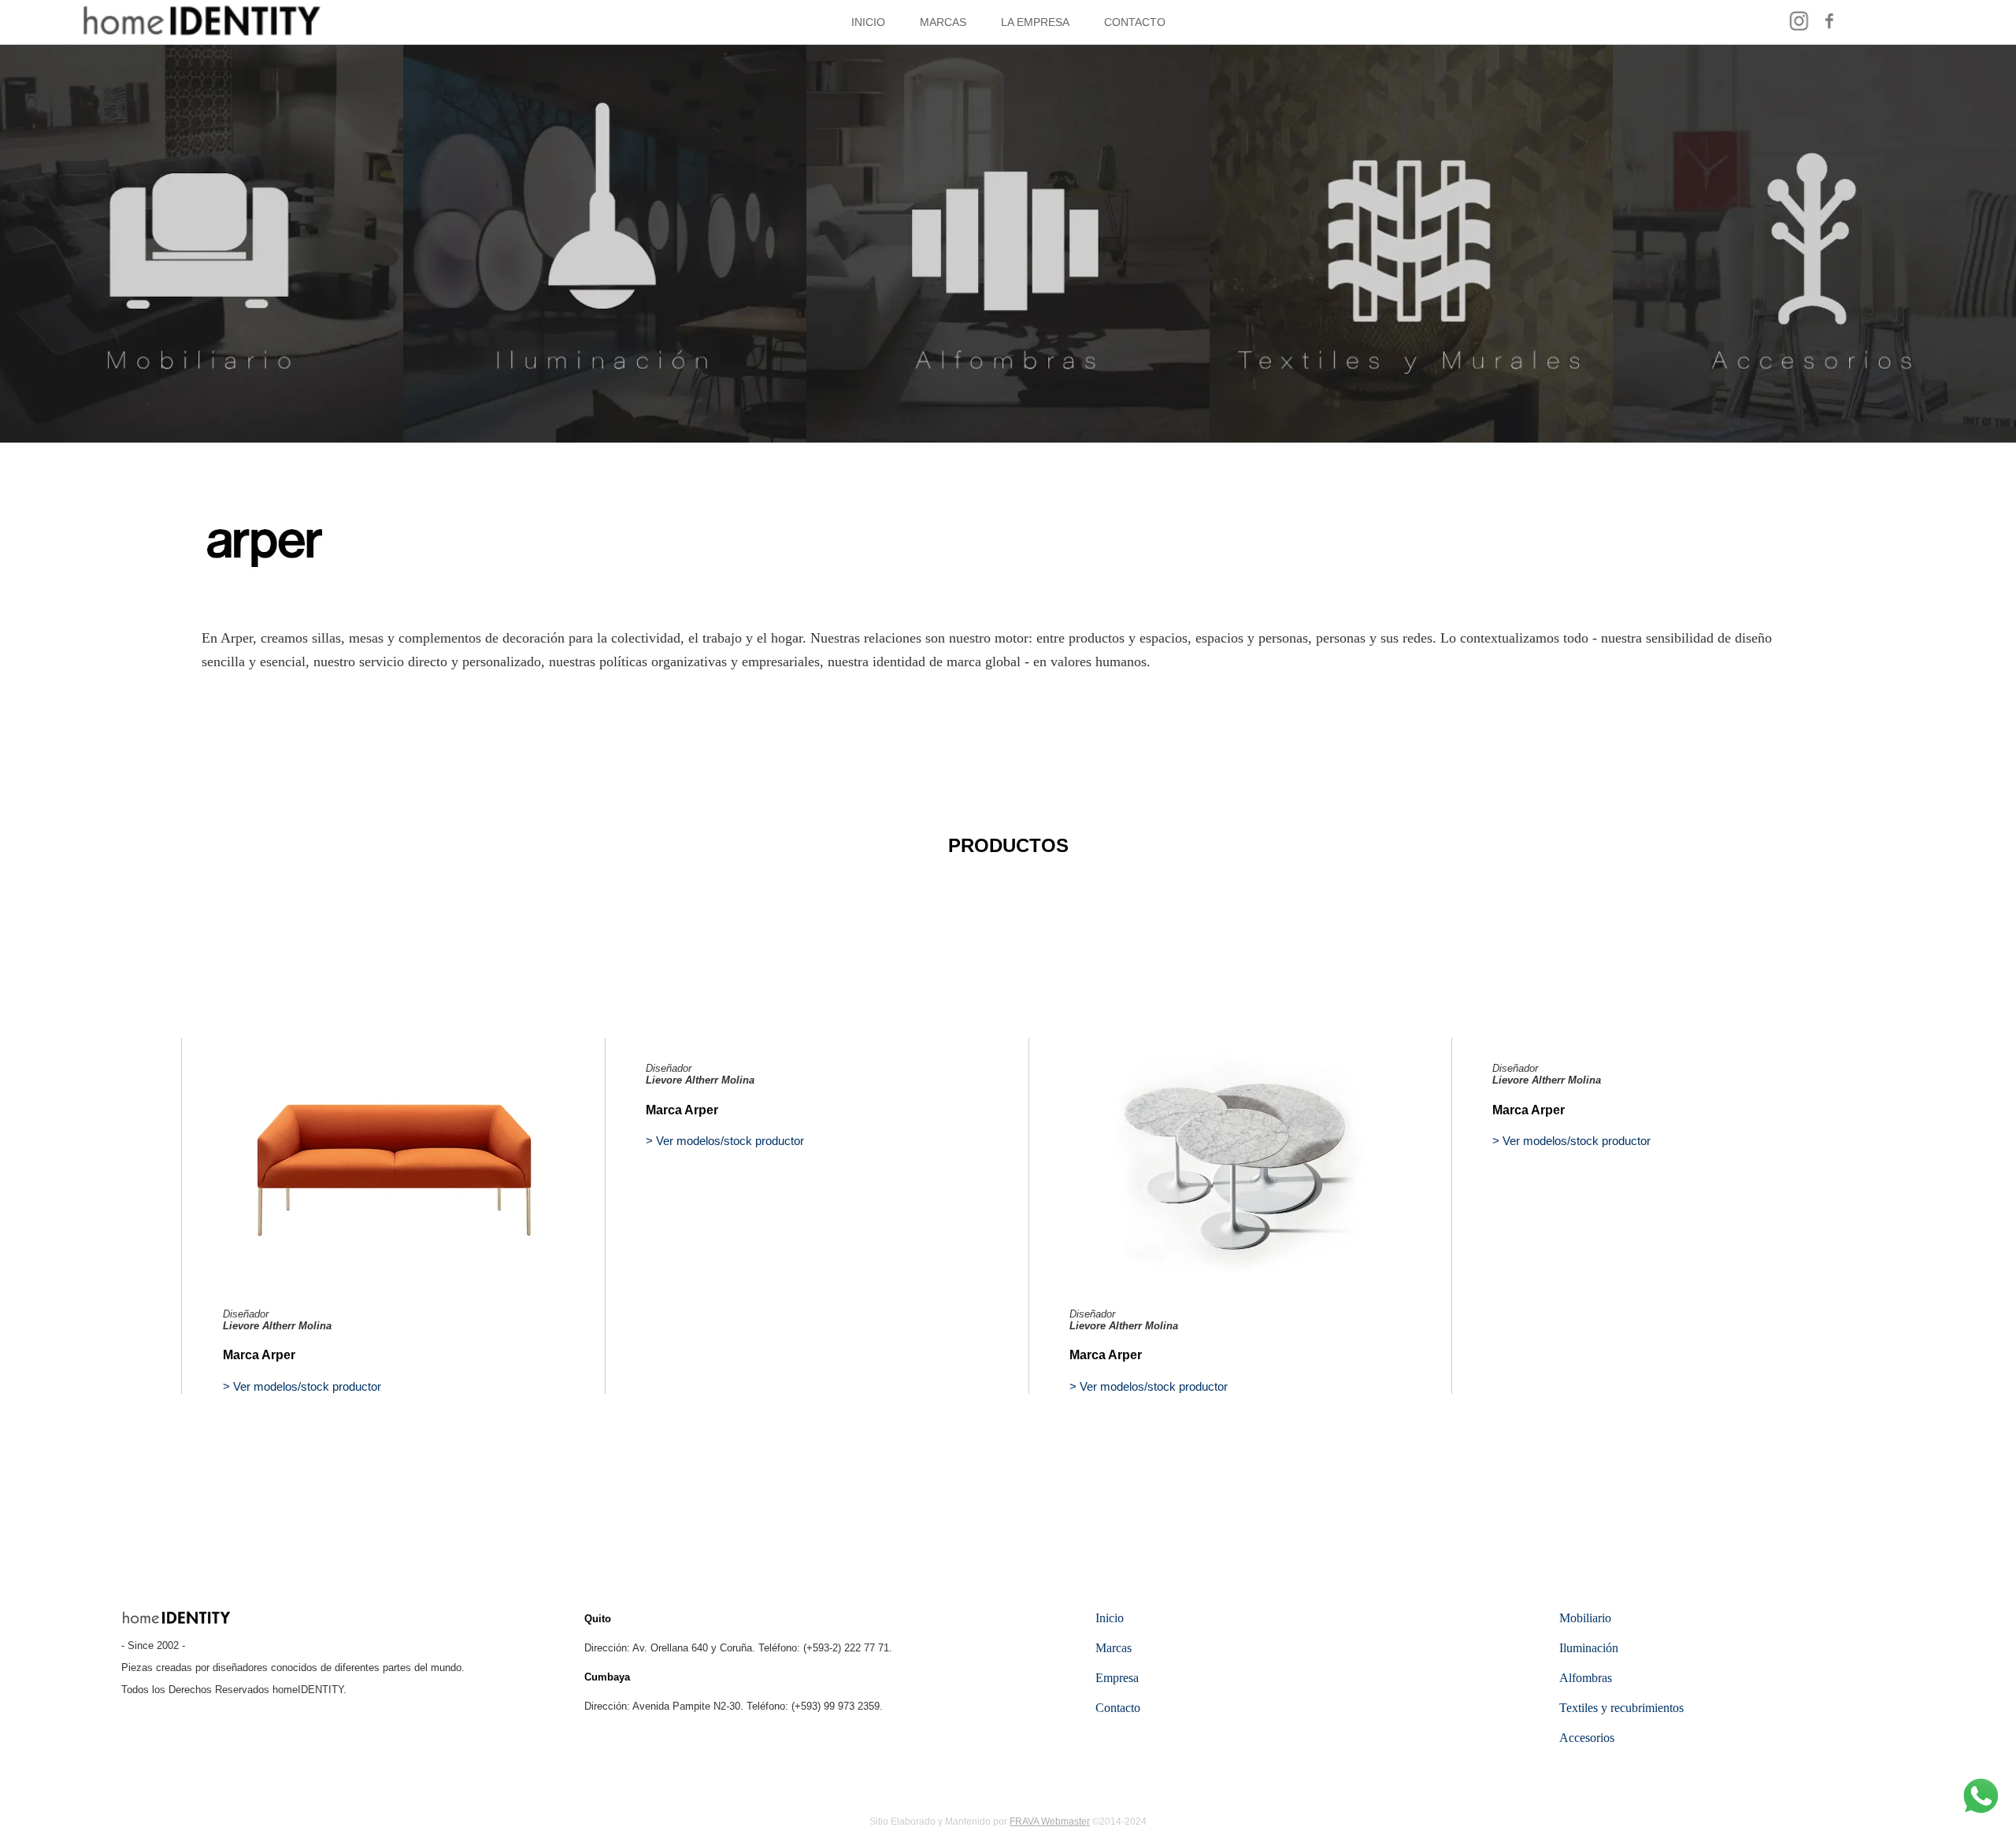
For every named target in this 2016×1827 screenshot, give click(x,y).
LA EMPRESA (1035, 22)
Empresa (1117, 1678)
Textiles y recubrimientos (1621, 1708)
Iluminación (1589, 1648)
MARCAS (943, 22)
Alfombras (1586, 1678)
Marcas (1114, 1648)
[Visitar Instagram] (1799, 30)
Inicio (1110, 1618)
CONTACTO (1135, 22)
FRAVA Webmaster (1050, 1821)
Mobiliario (1585, 1618)
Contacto (1118, 1708)
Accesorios (1587, 1738)
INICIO (868, 22)
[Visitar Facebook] (1830, 30)
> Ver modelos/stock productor (302, 1386)
